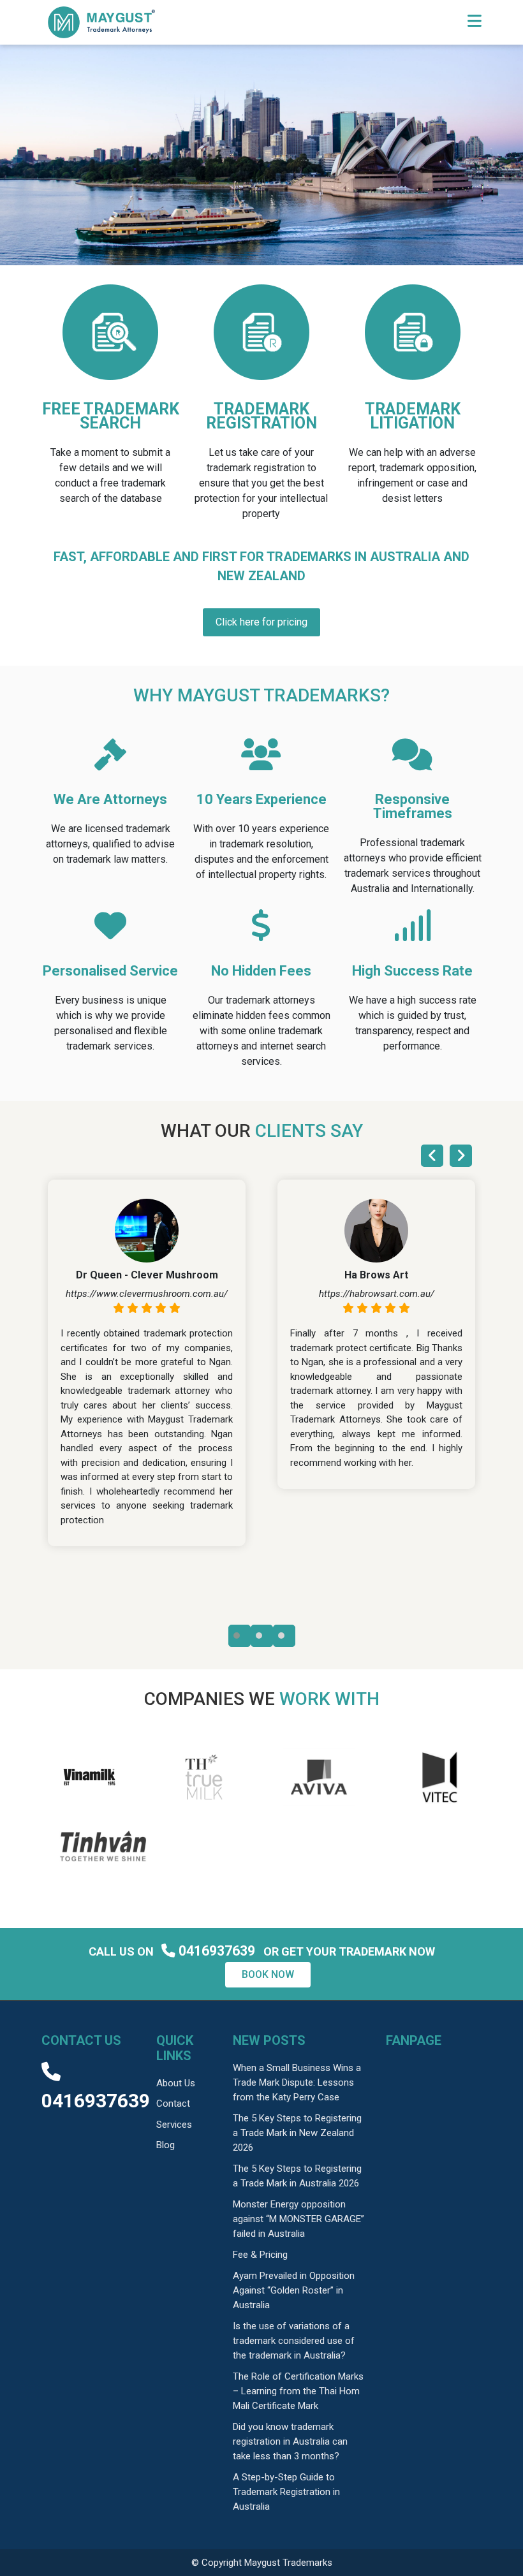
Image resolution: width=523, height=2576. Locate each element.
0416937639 (217, 1951)
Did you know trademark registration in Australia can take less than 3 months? (290, 2441)
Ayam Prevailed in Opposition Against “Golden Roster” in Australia (294, 2290)
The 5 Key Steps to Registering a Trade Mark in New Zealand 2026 (297, 2133)
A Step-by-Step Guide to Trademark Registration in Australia (286, 2492)
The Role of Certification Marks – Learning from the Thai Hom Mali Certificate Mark (298, 2391)
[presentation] (432, 1156)
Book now (268, 1974)
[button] (239, 1636)
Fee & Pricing (260, 2255)
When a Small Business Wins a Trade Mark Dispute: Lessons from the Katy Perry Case (297, 2082)
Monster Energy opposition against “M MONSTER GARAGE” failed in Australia (298, 2219)
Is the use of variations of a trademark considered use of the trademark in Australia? (294, 2341)
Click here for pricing (261, 622)
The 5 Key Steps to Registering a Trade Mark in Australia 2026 (297, 2176)
